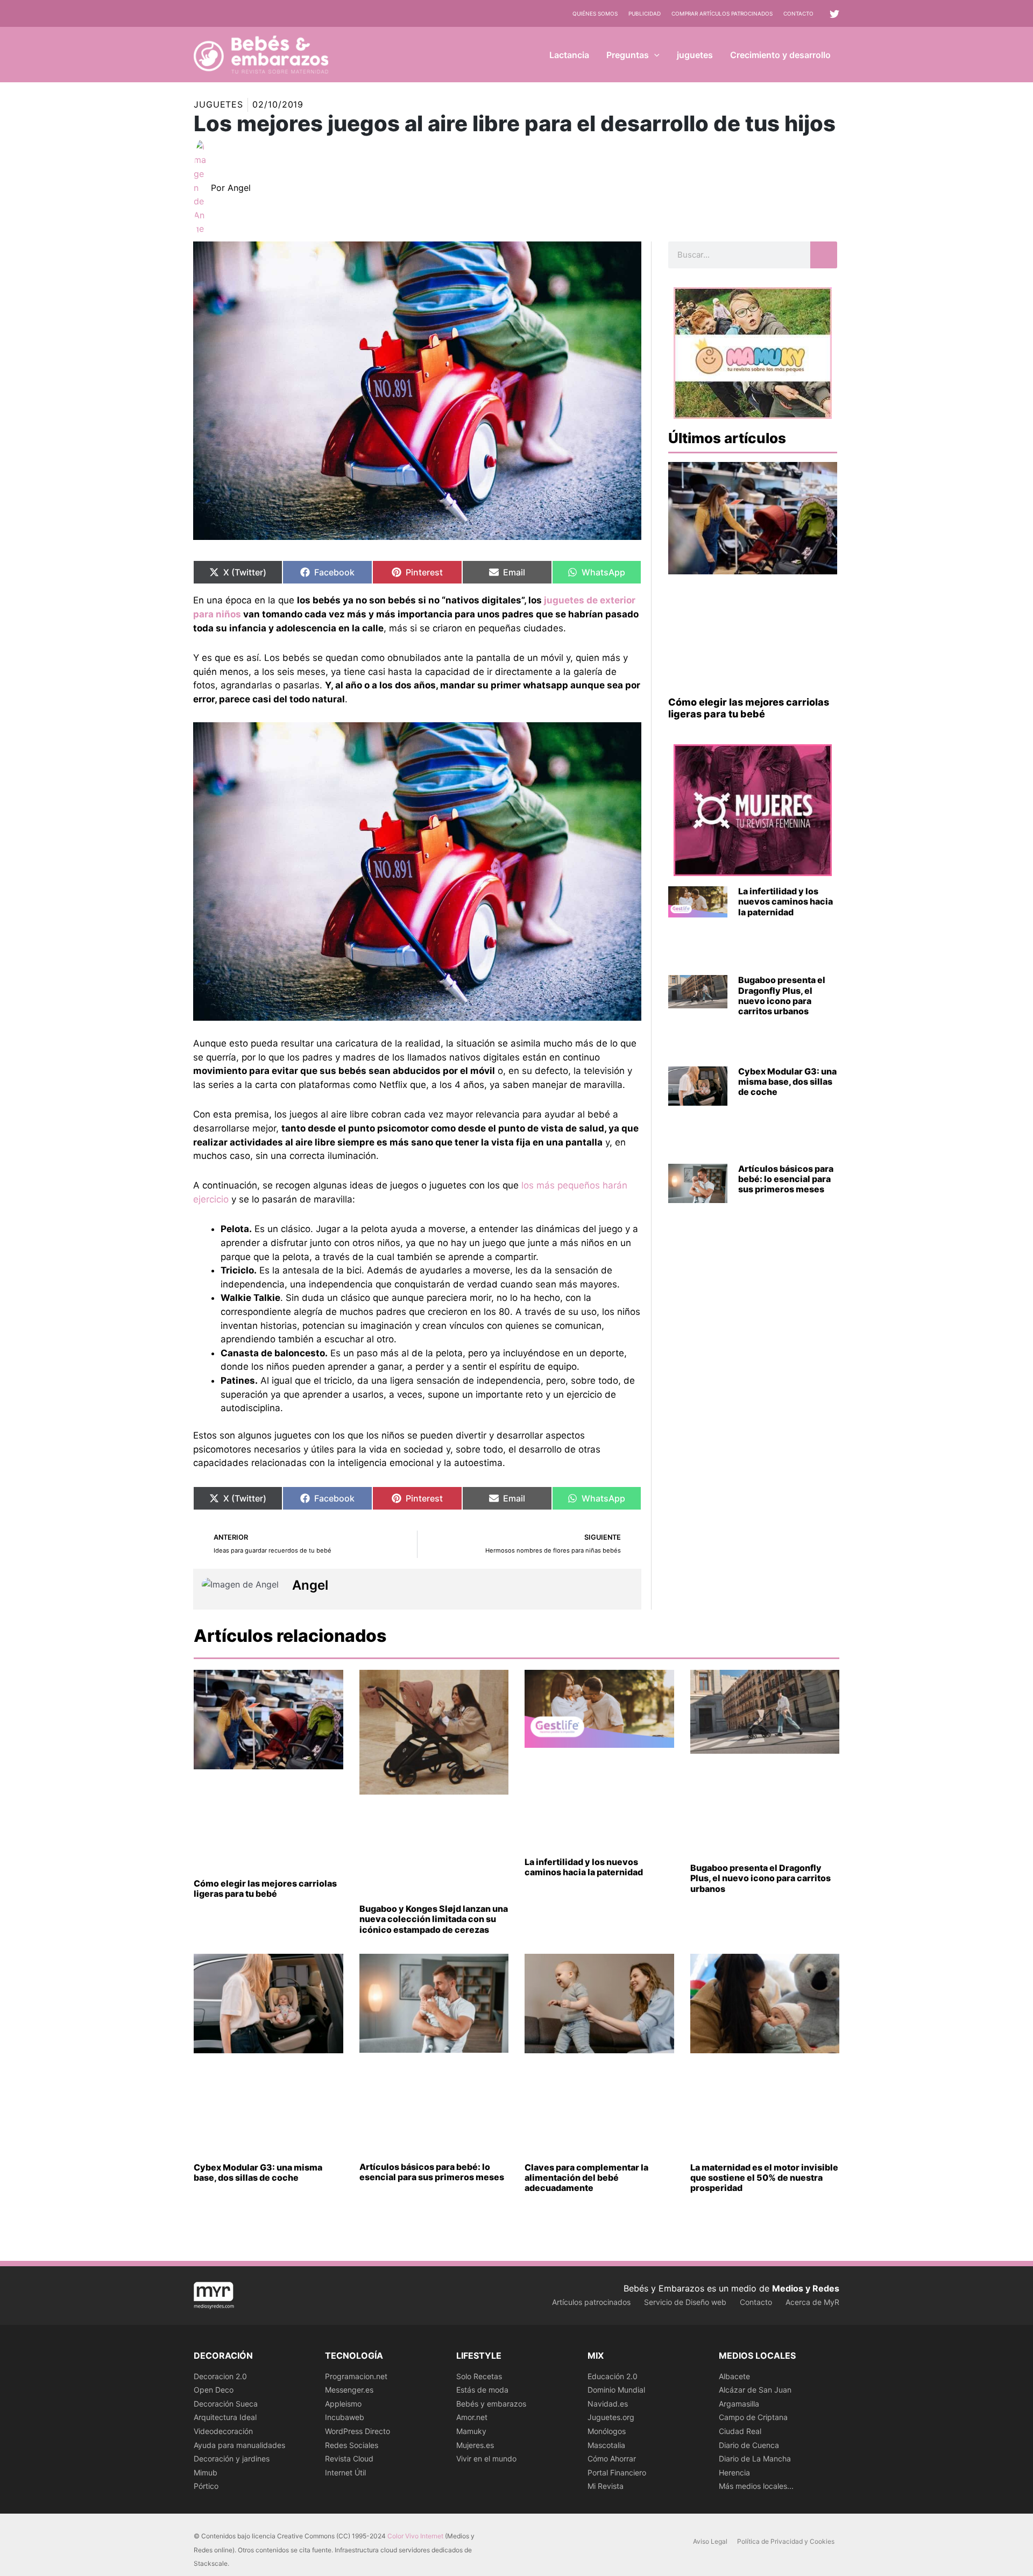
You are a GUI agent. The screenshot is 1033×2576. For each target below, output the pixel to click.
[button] (654, 55)
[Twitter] (834, 14)
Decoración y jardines (232, 2458)
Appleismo (343, 2404)
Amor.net (472, 2417)
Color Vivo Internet (415, 2536)
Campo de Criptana (753, 2417)
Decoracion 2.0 (220, 2376)
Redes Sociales (352, 2445)
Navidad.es (608, 2404)
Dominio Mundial (616, 2390)
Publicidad (645, 13)
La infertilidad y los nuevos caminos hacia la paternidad (786, 901)
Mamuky (471, 2431)
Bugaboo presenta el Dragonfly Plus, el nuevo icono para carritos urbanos (782, 995)
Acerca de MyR (812, 2302)
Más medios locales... (756, 2486)
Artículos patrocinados (591, 2302)
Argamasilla (739, 2404)
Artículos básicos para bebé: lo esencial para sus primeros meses (786, 1179)
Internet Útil (345, 2472)
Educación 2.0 (613, 2376)
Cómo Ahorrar (612, 2458)
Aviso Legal (710, 2541)
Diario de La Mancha (755, 2458)
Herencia (734, 2472)
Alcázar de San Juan (755, 2390)
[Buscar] (824, 255)
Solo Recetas (479, 2376)
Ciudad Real (740, 2431)
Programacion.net (356, 2376)
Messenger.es (349, 2390)
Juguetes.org (611, 2417)
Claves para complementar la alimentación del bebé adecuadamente (586, 2177)
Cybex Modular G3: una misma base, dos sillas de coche (787, 1081)
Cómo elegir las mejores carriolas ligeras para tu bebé (749, 708)
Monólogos (607, 2431)
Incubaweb (345, 2417)
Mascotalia (606, 2445)
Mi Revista (606, 2486)
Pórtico (206, 2486)
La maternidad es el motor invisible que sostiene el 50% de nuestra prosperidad (764, 2177)
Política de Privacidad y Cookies (786, 2541)
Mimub (206, 2472)
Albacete (734, 2376)
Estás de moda (482, 2390)
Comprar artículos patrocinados (722, 13)
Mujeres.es (475, 2445)
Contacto (798, 13)
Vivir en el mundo (486, 2458)
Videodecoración (223, 2431)
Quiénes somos (595, 13)
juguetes (218, 104)
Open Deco (214, 2390)
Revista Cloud (349, 2458)
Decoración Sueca (226, 2404)
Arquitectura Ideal (225, 2417)
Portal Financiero (617, 2472)
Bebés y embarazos (491, 2404)
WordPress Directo (358, 2431)
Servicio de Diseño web (685, 2302)
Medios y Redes (806, 2288)
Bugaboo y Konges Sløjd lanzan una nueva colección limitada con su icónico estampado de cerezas (434, 1919)
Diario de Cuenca (749, 2445)
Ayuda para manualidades (239, 2445)
